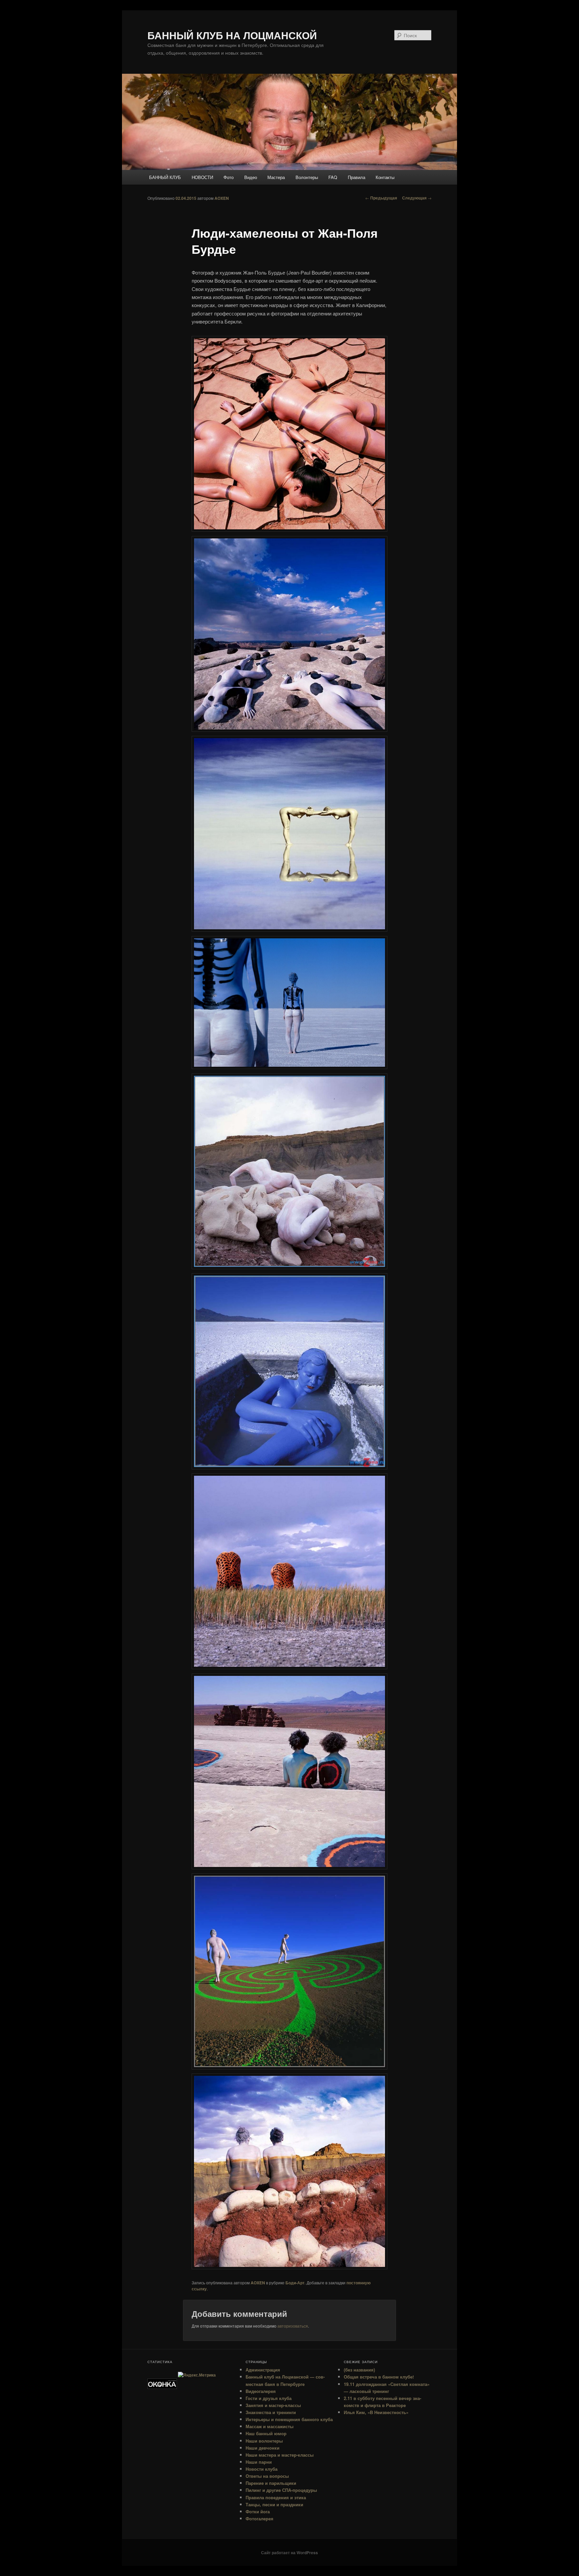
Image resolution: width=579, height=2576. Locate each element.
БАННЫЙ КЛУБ (165, 177)
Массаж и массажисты (270, 2426)
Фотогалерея (260, 2519)
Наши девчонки (263, 2448)
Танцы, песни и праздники (274, 2504)
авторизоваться (293, 2326)
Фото (229, 177)
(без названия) (359, 2370)
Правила (357, 177)
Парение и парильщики (271, 2483)
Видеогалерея (261, 2391)
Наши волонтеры (264, 2441)
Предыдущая (381, 198)
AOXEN (222, 198)
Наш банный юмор (266, 2433)
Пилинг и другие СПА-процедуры (281, 2490)
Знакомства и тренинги (271, 2412)
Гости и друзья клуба (269, 2398)
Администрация (263, 2370)
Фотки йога (258, 2511)
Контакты (385, 177)
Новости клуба (262, 2469)
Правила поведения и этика (276, 2497)
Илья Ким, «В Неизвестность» (376, 2412)
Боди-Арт (295, 2283)
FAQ (333, 177)
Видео (251, 177)
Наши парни (259, 2462)
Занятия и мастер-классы (273, 2405)
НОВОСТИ (202, 177)
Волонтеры (307, 177)
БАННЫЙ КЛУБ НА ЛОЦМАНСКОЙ (232, 35)
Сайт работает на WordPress (289, 2553)
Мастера (276, 177)
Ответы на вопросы (267, 2476)
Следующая (417, 198)
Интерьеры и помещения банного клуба (289, 2419)
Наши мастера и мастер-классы (280, 2455)
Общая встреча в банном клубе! (379, 2377)
